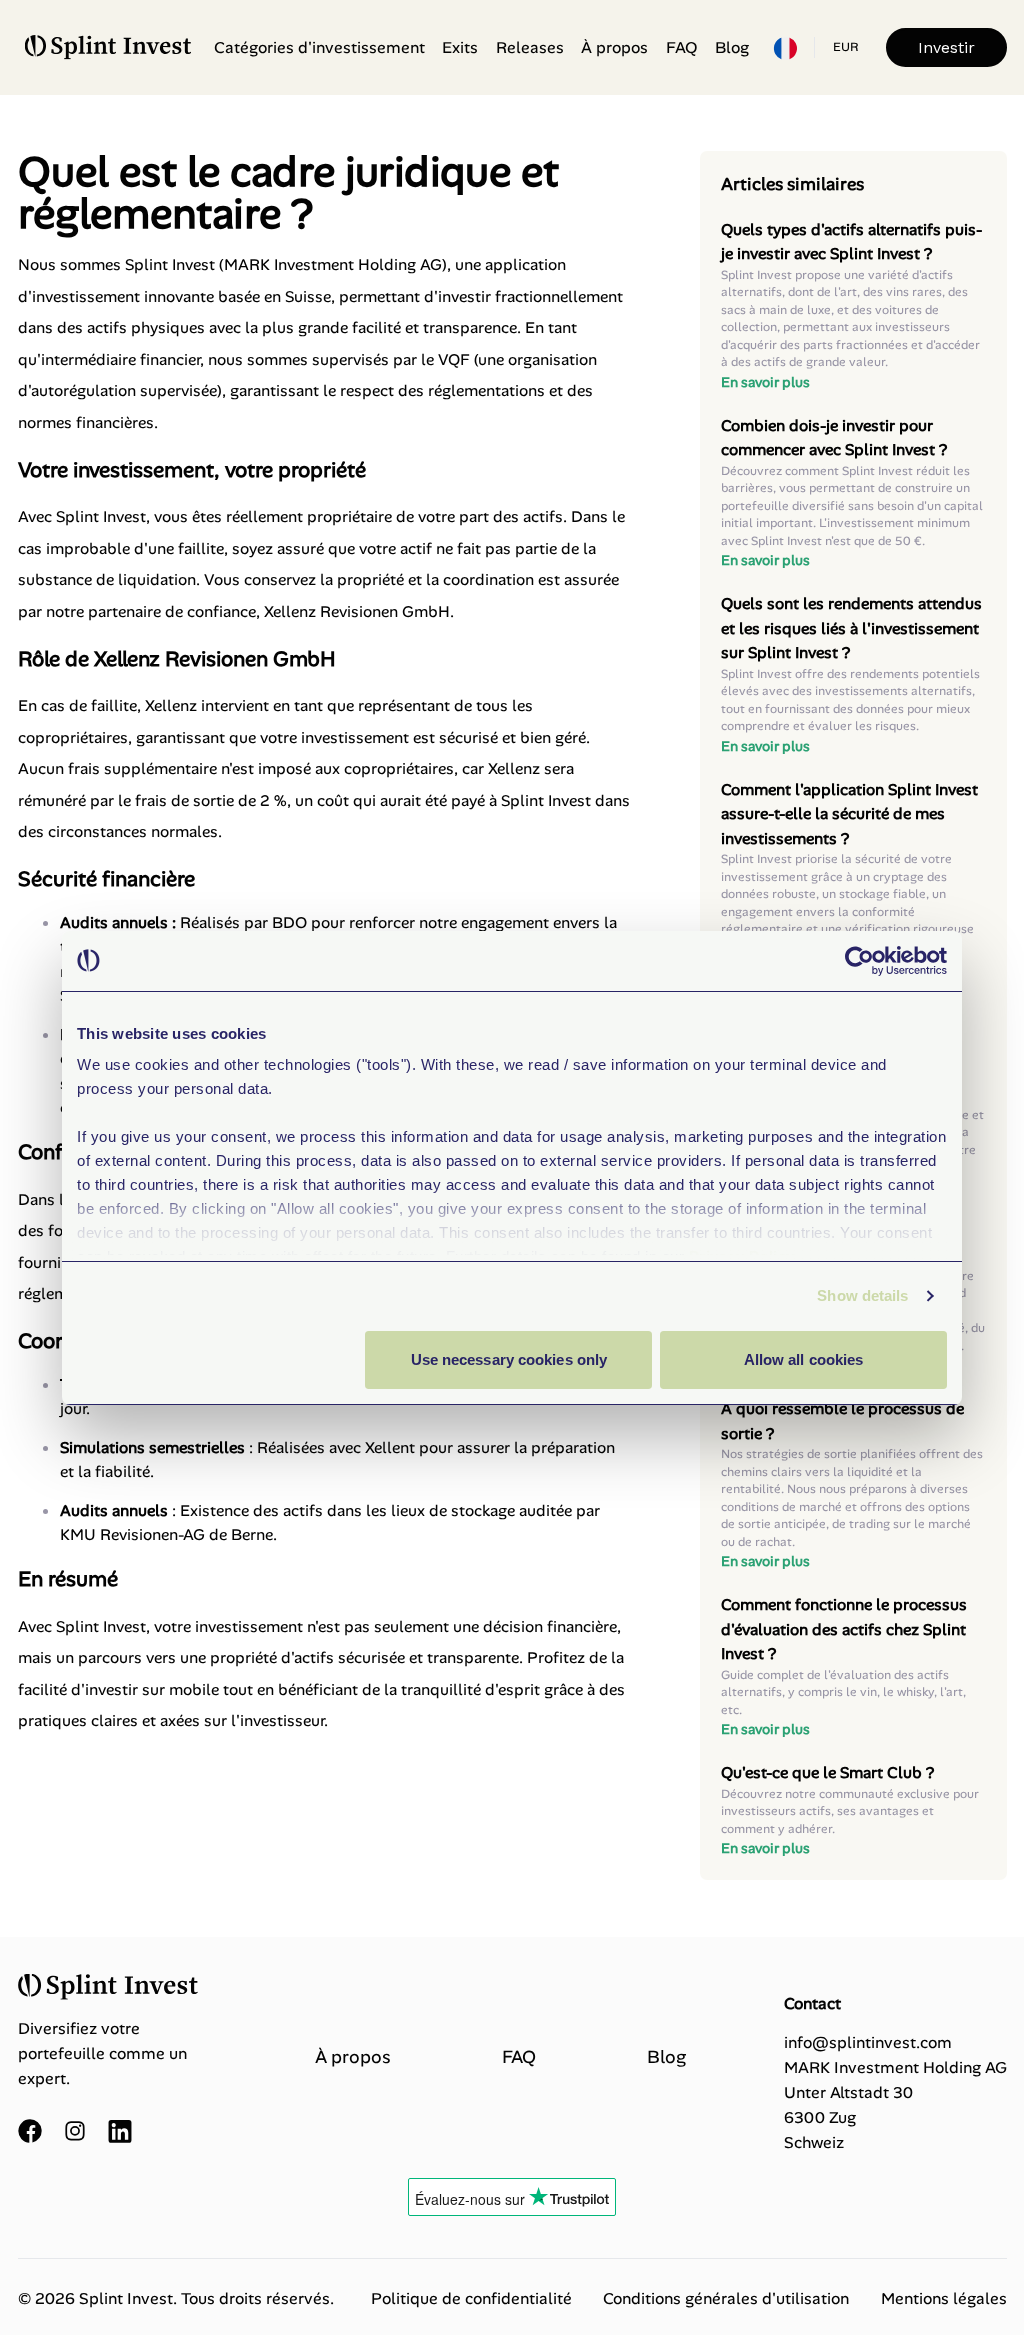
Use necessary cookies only (509, 1359)
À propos (614, 47)
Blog (732, 47)
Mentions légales (944, 2298)
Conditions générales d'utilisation (726, 2298)
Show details (862, 1295)
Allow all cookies (804, 1359)
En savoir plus (765, 382)
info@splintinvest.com (868, 2042)
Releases (530, 47)
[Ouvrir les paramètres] (785, 48)
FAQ (682, 47)
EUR (845, 47)
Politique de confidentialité (471, 2298)
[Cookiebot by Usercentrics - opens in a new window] (859, 961)
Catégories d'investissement (319, 47)
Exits (460, 47)
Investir (946, 47)
